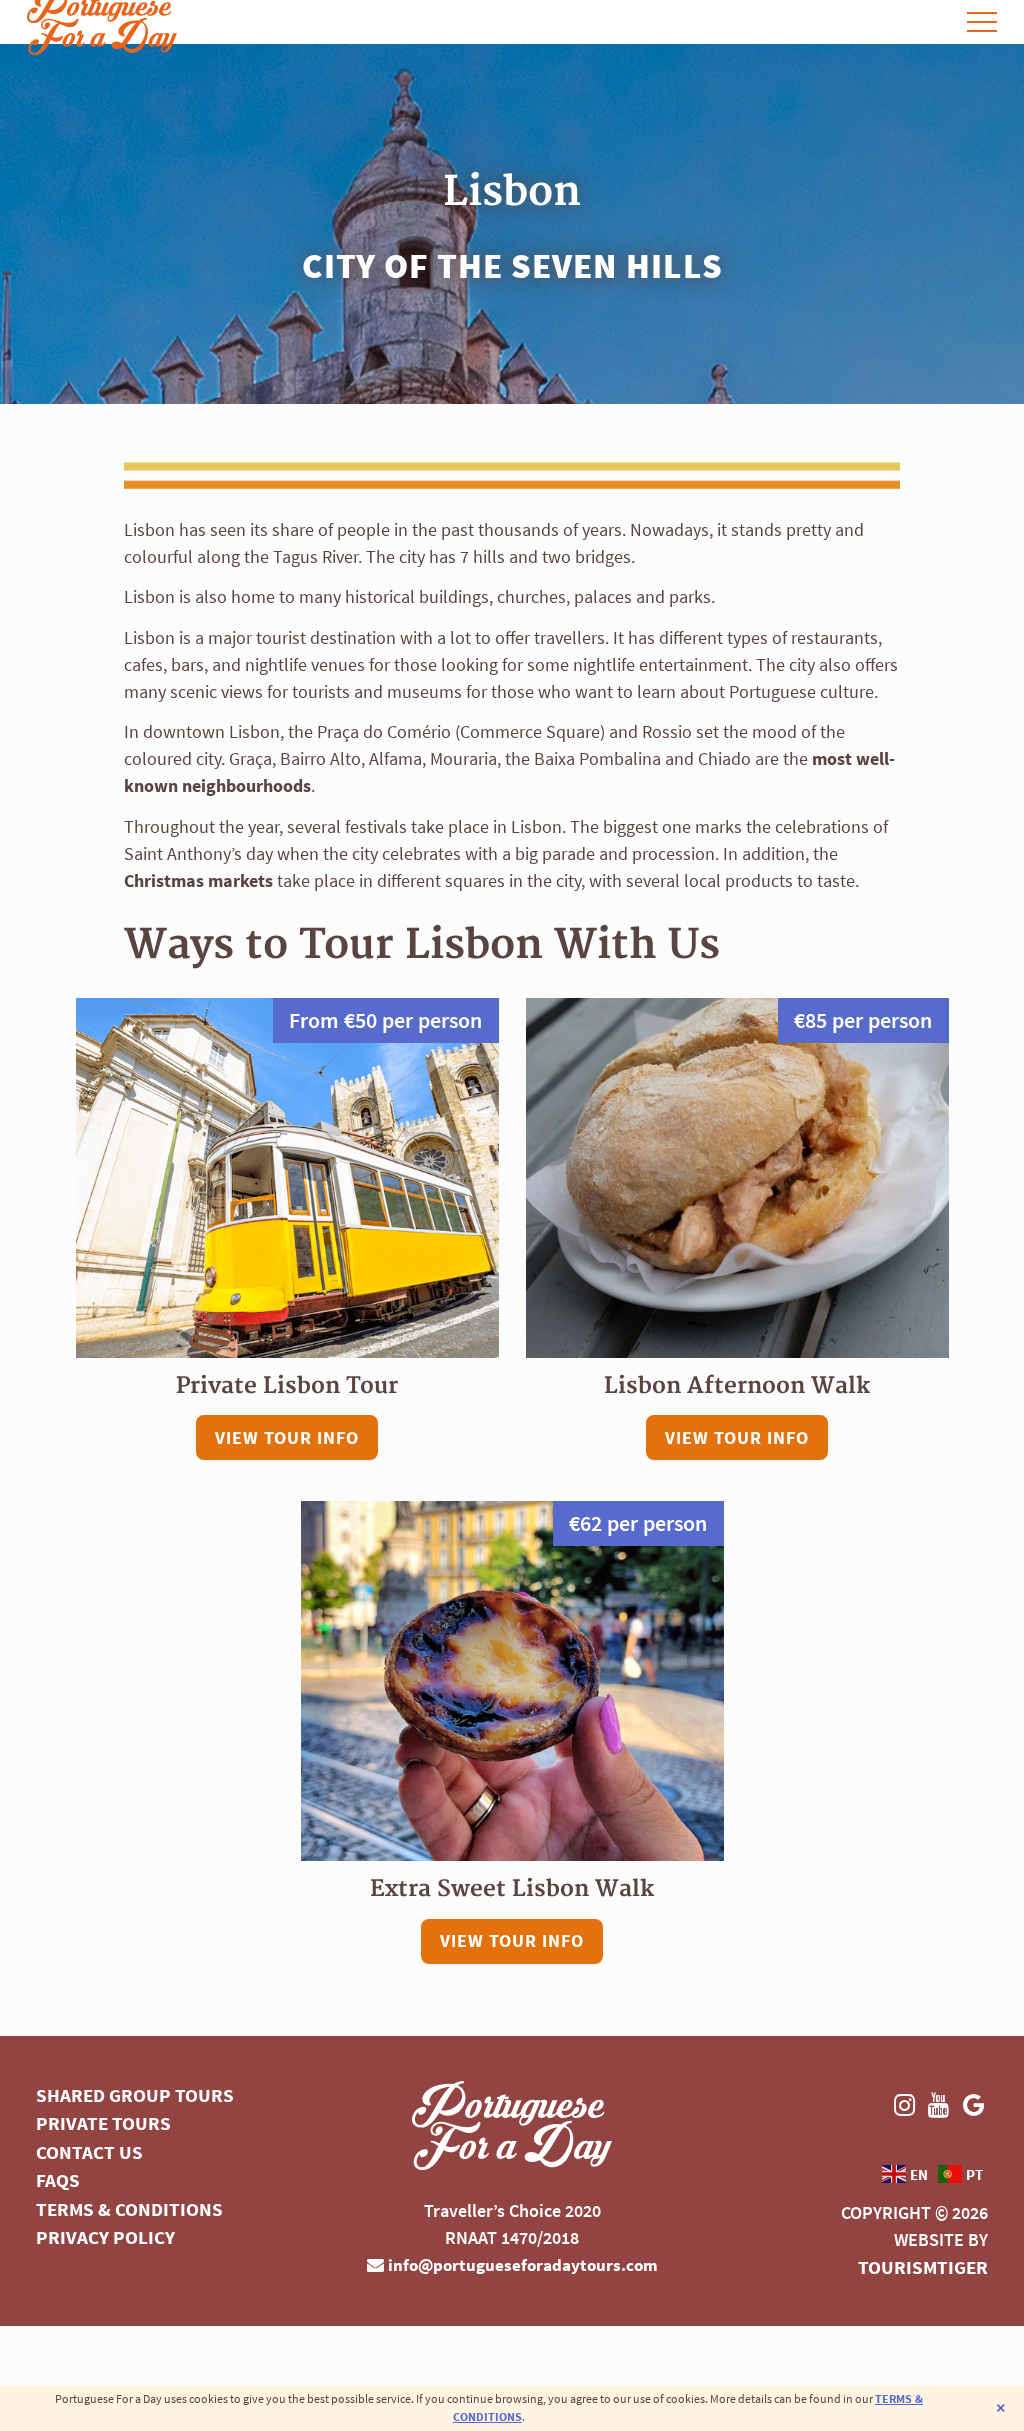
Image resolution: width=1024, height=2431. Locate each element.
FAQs (58, 2180)
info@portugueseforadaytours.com (521, 2265)
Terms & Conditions (129, 2209)
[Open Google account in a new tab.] (941, 22)
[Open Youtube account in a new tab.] (914, 22)
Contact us (89, 2152)
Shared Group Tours (135, 2095)
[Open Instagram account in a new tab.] (888, 22)
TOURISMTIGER (923, 2267)
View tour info (287, 1437)
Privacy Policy (105, 2237)
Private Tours (103, 2123)
